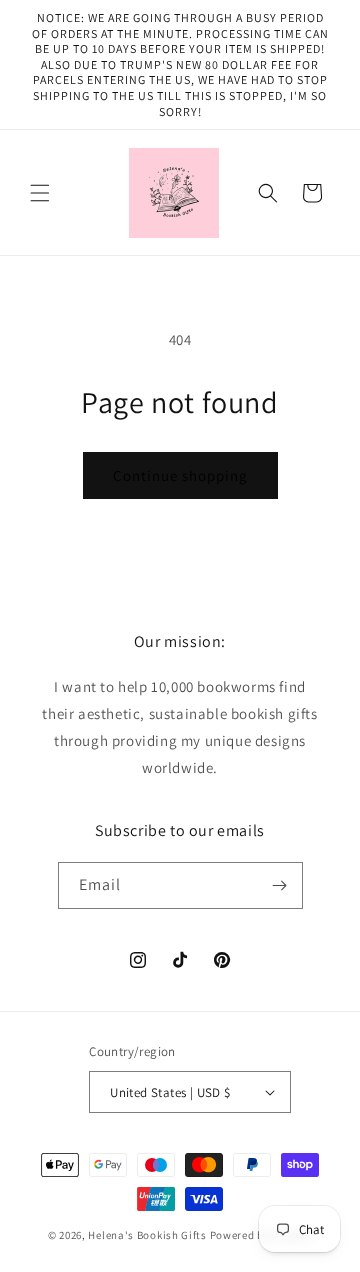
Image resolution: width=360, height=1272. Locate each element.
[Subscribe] (280, 885)
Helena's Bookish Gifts (147, 1235)
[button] (40, 193)
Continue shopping (180, 475)
